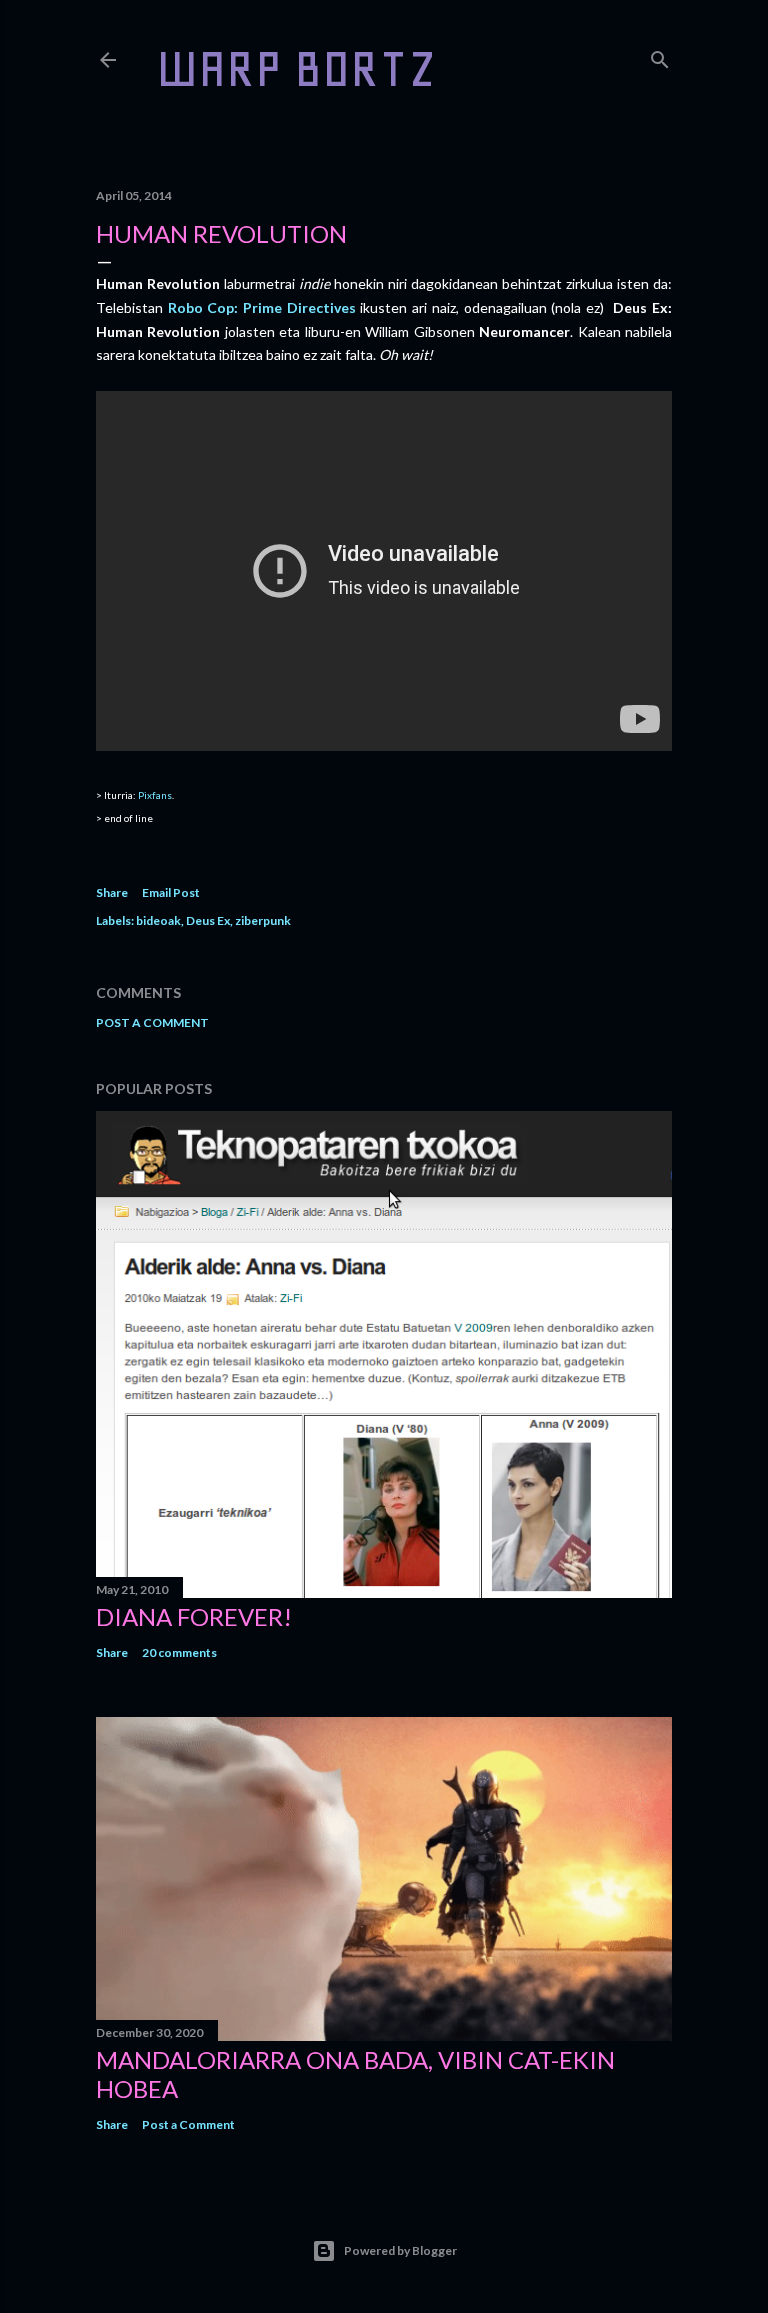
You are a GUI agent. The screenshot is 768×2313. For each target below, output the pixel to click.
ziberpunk (263, 920)
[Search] (660, 55)
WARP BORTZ (296, 68)
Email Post (171, 892)
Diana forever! (194, 1616)
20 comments (179, 1652)
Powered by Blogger (400, 2250)
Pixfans (155, 795)
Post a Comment (152, 1022)
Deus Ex (208, 920)
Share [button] (112, 892)
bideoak (158, 920)
